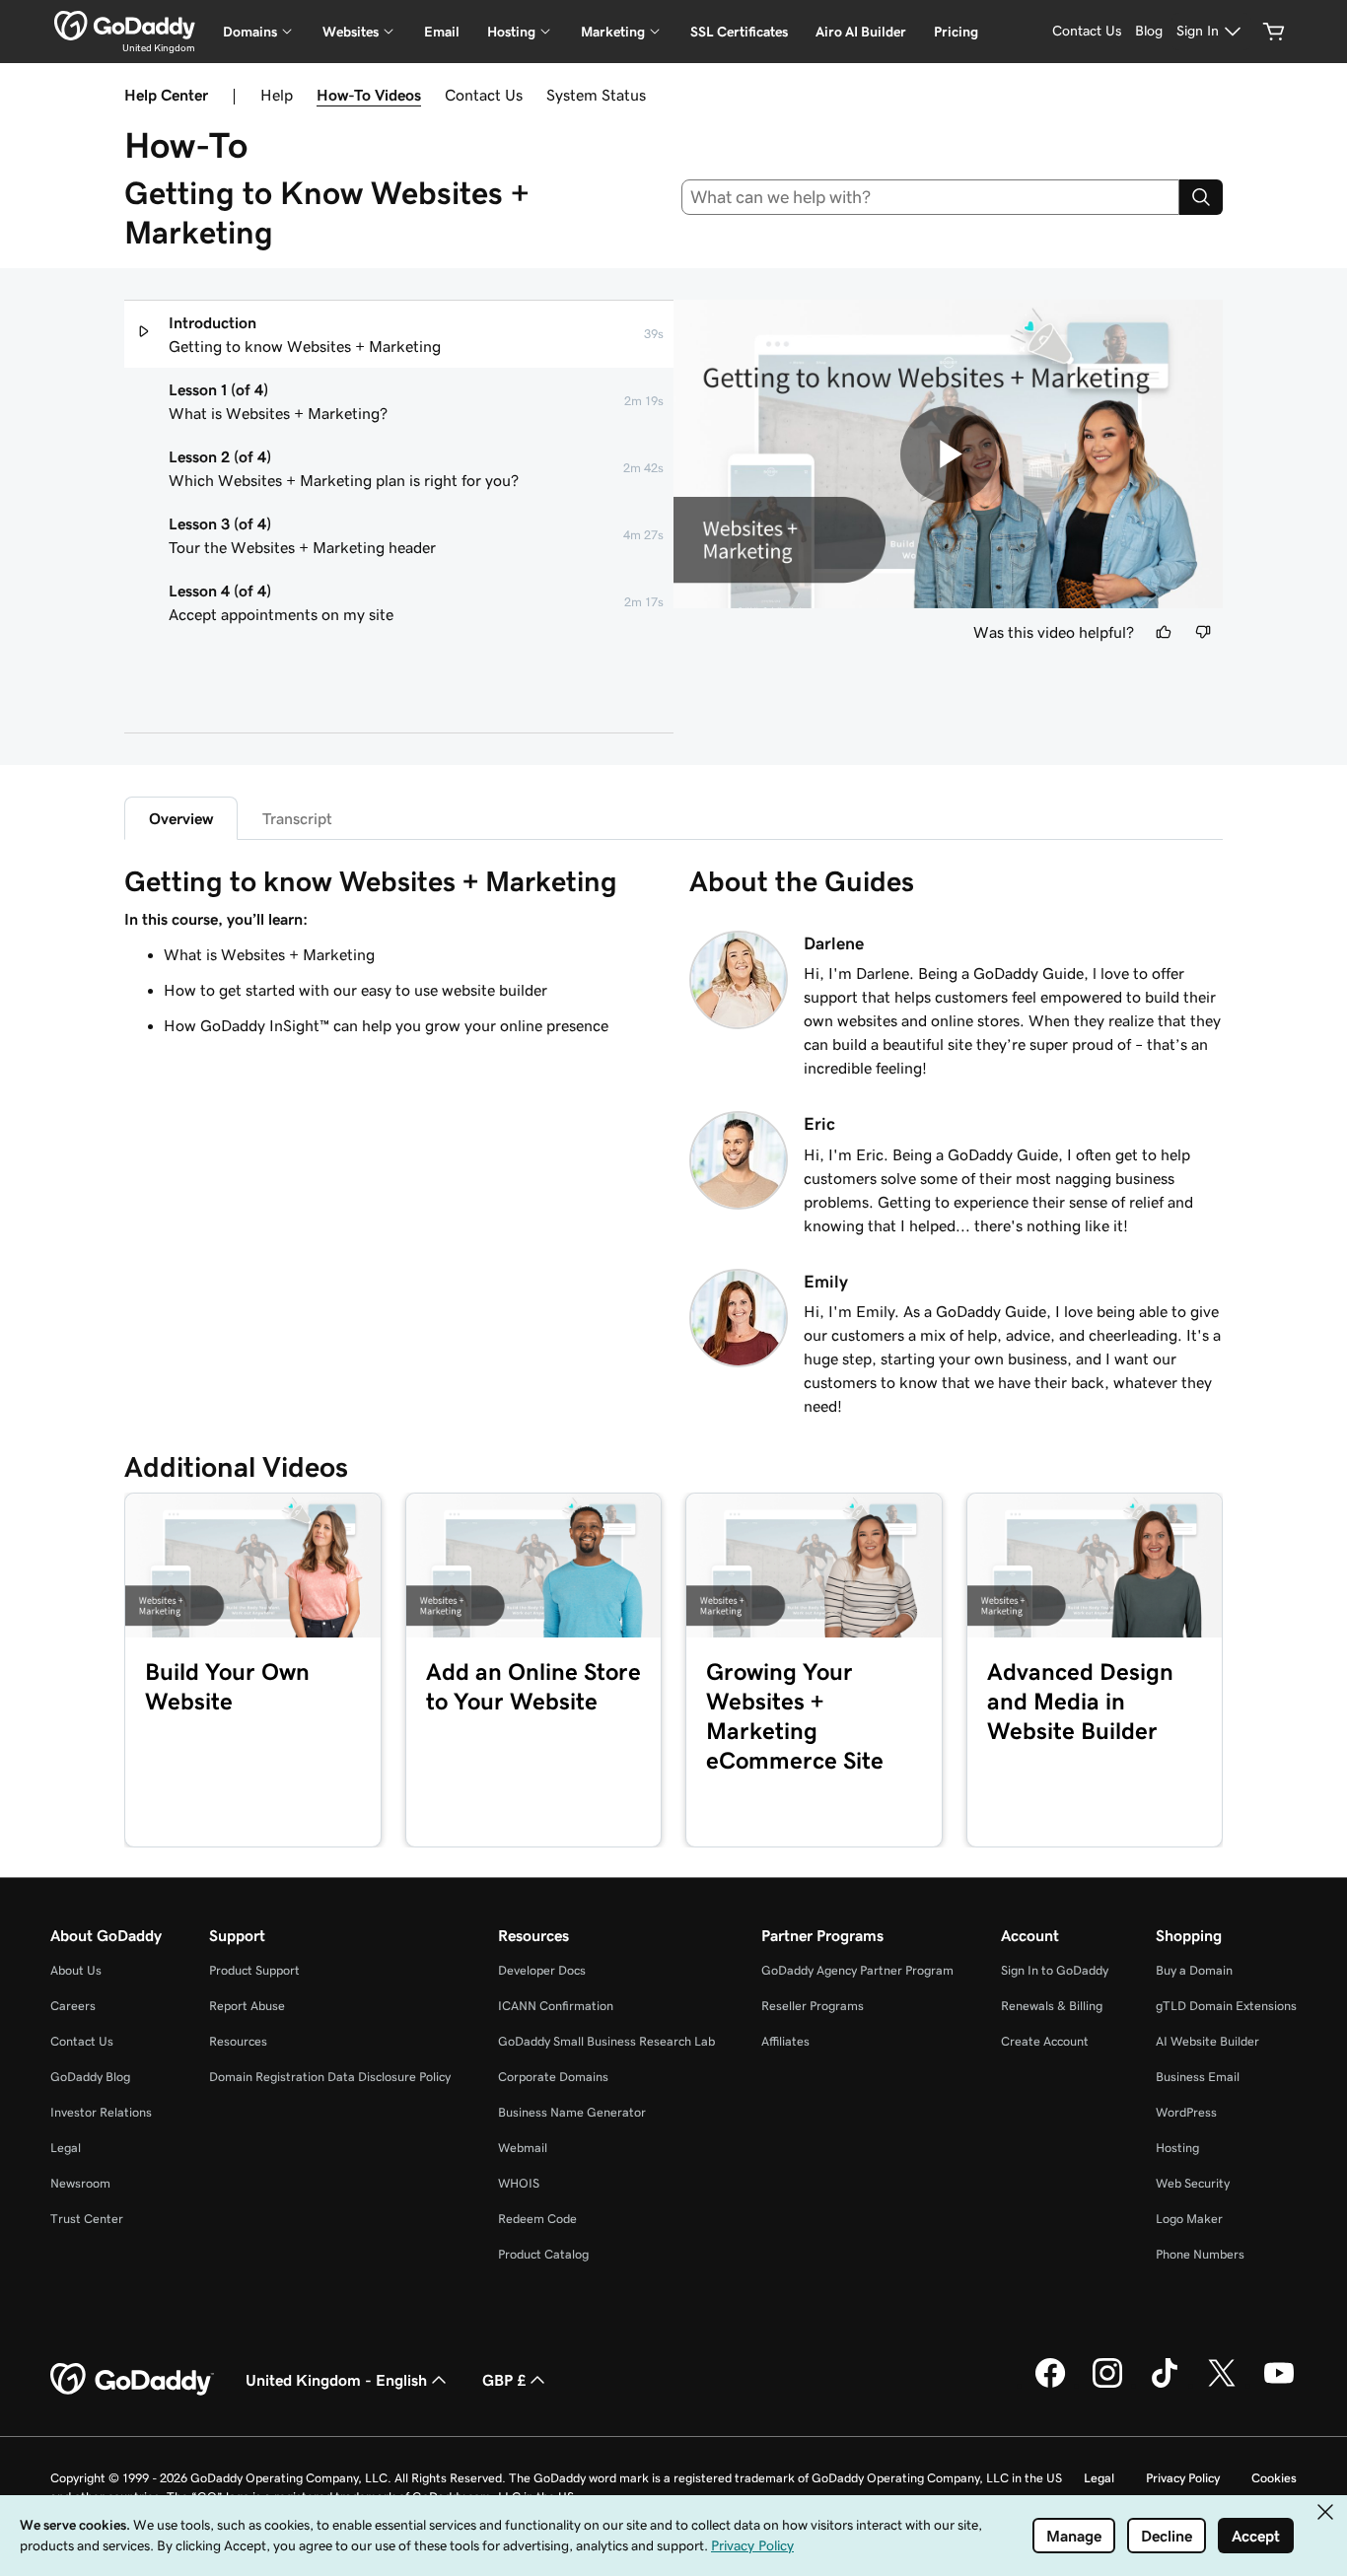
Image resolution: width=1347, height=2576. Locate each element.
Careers (73, 2006)
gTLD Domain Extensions (1226, 2006)
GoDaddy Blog (90, 2077)
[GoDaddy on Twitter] (1222, 2385)
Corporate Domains (553, 2077)
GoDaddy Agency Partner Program (857, 1970)
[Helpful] (1164, 632)
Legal (66, 2148)
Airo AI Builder (861, 32)
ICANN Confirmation (556, 2006)
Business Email (1198, 2077)
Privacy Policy (1183, 2478)
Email (442, 32)
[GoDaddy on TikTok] (1165, 2385)
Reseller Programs (813, 2006)
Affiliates (785, 2041)
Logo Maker (1189, 2219)
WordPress (1186, 2112)
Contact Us (484, 95)
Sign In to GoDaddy (1055, 1970)
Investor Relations (101, 2112)
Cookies (1274, 2478)
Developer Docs (542, 1970)
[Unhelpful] (1203, 632)
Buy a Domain (1194, 1970)
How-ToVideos (369, 95)
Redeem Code (537, 2219)
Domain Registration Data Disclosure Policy (330, 2077)
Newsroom (80, 2183)
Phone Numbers (1200, 2254)
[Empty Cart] (1274, 32)
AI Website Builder (1207, 2041)
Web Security (1193, 2183)
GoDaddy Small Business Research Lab (606, 2041)
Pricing (956, 32)
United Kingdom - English (336, 2380)
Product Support (254, 1970)
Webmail (523, 2148)
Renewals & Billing (1052, 2006)
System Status (596, 95)
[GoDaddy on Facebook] (1050, 2385)
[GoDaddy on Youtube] (1279, 2385)
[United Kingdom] (125, 26)
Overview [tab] (181, 818)
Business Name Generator (572, 2112)
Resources (238, 2041)
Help (277, 95)
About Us (76, 1970)
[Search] (1201, 197)
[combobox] (931, 197)
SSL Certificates (739, 32)
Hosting (1177, 2148)
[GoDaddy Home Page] (132, 2380)
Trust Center (87, 2219)
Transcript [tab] (297, 818)
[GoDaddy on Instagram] (1107, 2385)
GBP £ (504, 2380)
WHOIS (519, 2183)
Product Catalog (543, 2254)
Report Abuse (247, 2006)
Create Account (1045, 2041)
